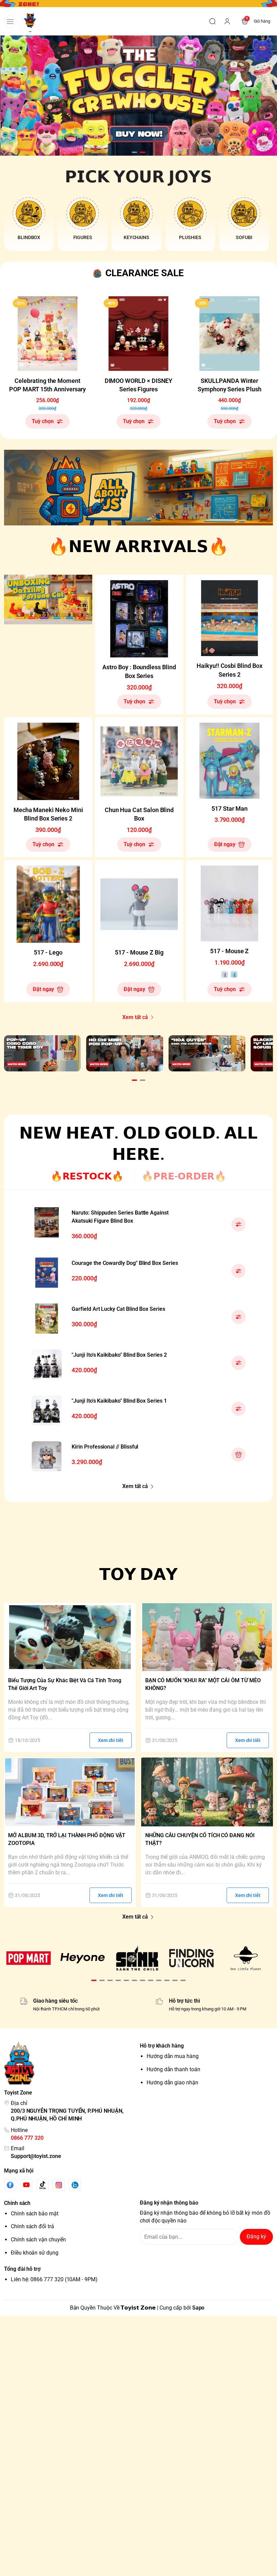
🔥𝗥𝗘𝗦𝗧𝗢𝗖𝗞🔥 (87, 1176)
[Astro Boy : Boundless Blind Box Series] (139, 619)
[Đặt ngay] (238, 1455)
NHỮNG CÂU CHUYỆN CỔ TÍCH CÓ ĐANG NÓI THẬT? (200, 1839)
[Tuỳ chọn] (238, 1224)
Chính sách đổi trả (32, 2226)
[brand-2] (83, 1958)
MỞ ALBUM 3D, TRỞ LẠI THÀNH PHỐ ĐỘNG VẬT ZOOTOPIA (67, 1839)
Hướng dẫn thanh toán (173, 2069)
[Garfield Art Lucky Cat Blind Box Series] (47, 1319)
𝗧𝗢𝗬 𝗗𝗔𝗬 (139, 1574)
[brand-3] (137, 1958)
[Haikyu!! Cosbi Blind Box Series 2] (230, 618)
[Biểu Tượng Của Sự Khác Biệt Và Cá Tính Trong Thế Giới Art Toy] (70, 1637)
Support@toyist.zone (36, 2156)
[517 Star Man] (230, 761)
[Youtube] (26, 2185)
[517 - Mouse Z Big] (139, 904)
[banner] (138, 488)
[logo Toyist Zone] (71, 2063)
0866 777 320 (27, 2138)
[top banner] (138, 4)
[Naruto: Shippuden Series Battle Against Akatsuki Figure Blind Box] (47, 1222)
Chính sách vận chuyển (38, 2240)
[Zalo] (75, 2185)
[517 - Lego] (48, 904)
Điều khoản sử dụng (35, 2253)
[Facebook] (10, 2185)
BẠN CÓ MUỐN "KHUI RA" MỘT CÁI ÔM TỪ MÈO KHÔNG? (203, 1684)
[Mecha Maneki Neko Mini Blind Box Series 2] (48, 761)
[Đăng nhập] (227, 21)
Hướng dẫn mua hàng (173, 2056)
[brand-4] (191, 1958)
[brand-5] (246, 1958)
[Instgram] (59, 2185)
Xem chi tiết (111, 1740)
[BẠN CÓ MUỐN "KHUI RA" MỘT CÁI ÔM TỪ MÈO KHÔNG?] (207, 1637)
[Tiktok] (43, 2185)
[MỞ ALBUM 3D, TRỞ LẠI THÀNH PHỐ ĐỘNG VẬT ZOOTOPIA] (70, 1792)
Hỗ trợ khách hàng (162, 2046)
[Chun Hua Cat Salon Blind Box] (139, 761)
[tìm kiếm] (212, 21)
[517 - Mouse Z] (230, 903)
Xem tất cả (135, 1017)
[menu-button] (10, 22)
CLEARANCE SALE (145, 273)
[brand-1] (29, 1958)
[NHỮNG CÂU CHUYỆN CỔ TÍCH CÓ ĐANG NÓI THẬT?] (207, 1792)
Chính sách (17, 2203)
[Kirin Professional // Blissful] (47, 1456)
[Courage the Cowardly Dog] (47, 1273)
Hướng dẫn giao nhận (172, 2083)
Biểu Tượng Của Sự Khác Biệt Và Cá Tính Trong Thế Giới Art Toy (65, 1684)
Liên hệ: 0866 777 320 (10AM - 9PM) (54, 2279)
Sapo (198, 2308)
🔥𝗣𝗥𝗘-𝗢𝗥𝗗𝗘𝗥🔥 (184, 1176)
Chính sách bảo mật (35, 2214)
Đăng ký (256, 2236)
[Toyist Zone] (30, 21)
